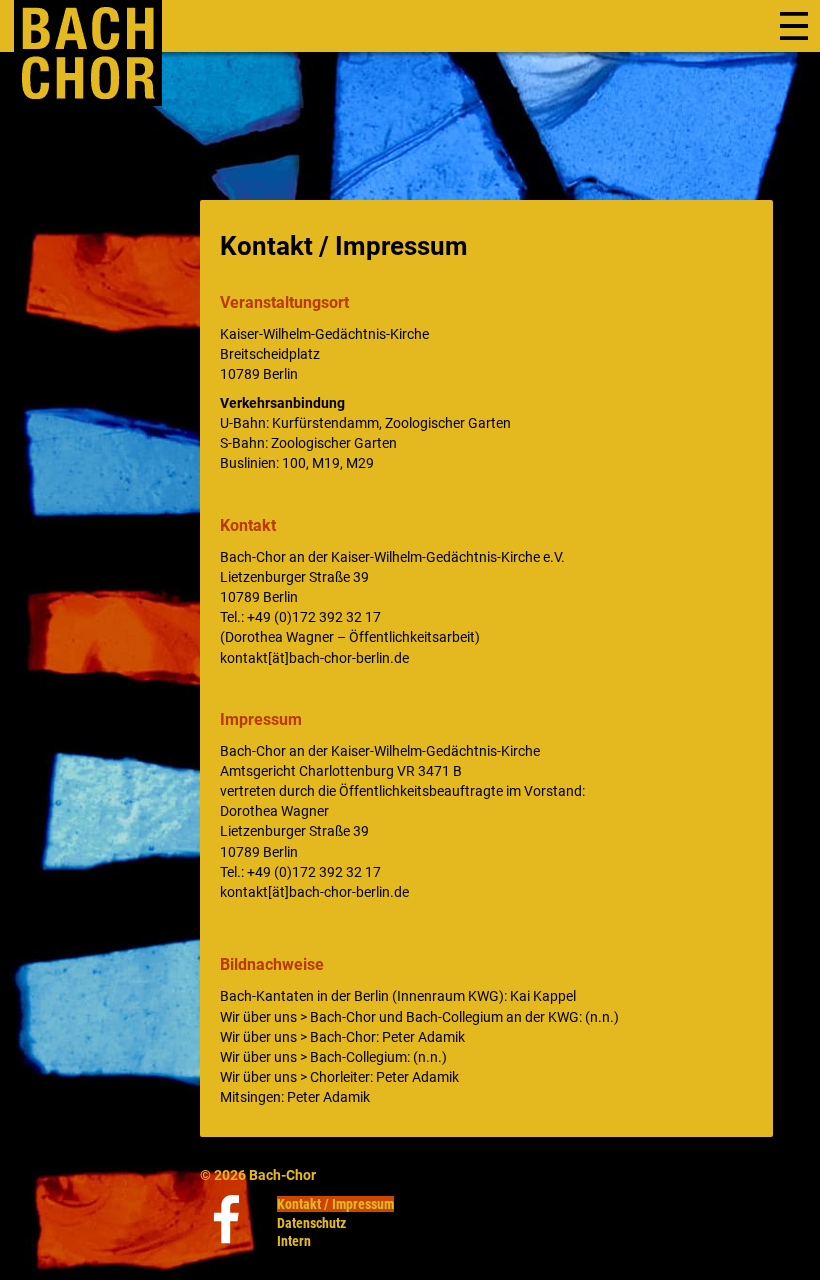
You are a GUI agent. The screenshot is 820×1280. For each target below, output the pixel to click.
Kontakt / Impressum (335, 1204)
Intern (294, 1241)
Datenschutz (311, 1223)
